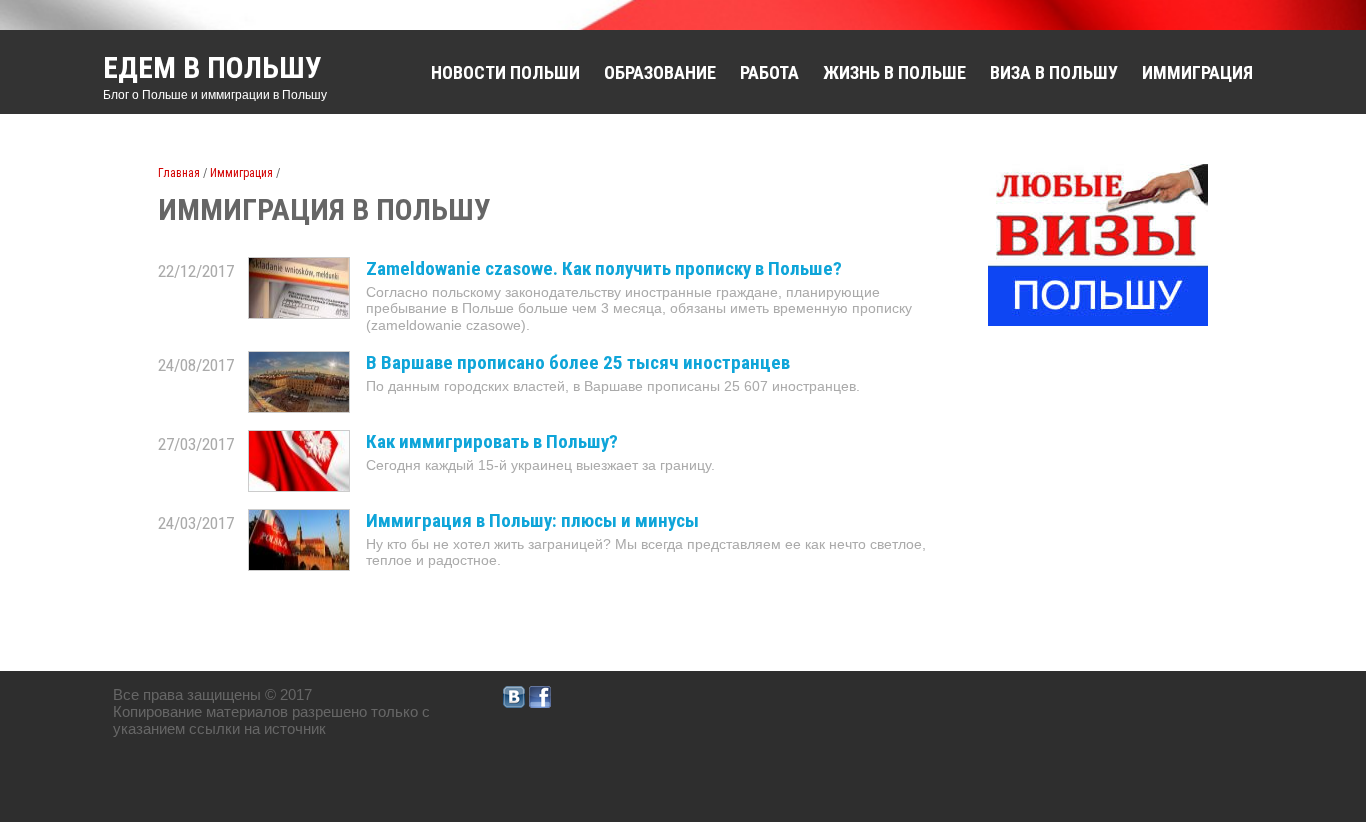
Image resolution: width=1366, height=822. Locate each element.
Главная (179, 173)
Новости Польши (505, 72)
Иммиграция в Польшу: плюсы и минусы (532, 521)
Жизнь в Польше (894, 72)
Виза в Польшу (1054, 72)
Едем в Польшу (212, 67)
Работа (769, 72)
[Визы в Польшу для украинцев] (1098, 320)
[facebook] (540, 702)
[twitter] (514, 702)
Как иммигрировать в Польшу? (492, 442)
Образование (660, 72)
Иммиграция (1197, 72)
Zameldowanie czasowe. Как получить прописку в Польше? (604, 269)
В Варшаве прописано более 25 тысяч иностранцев (578, 363)
